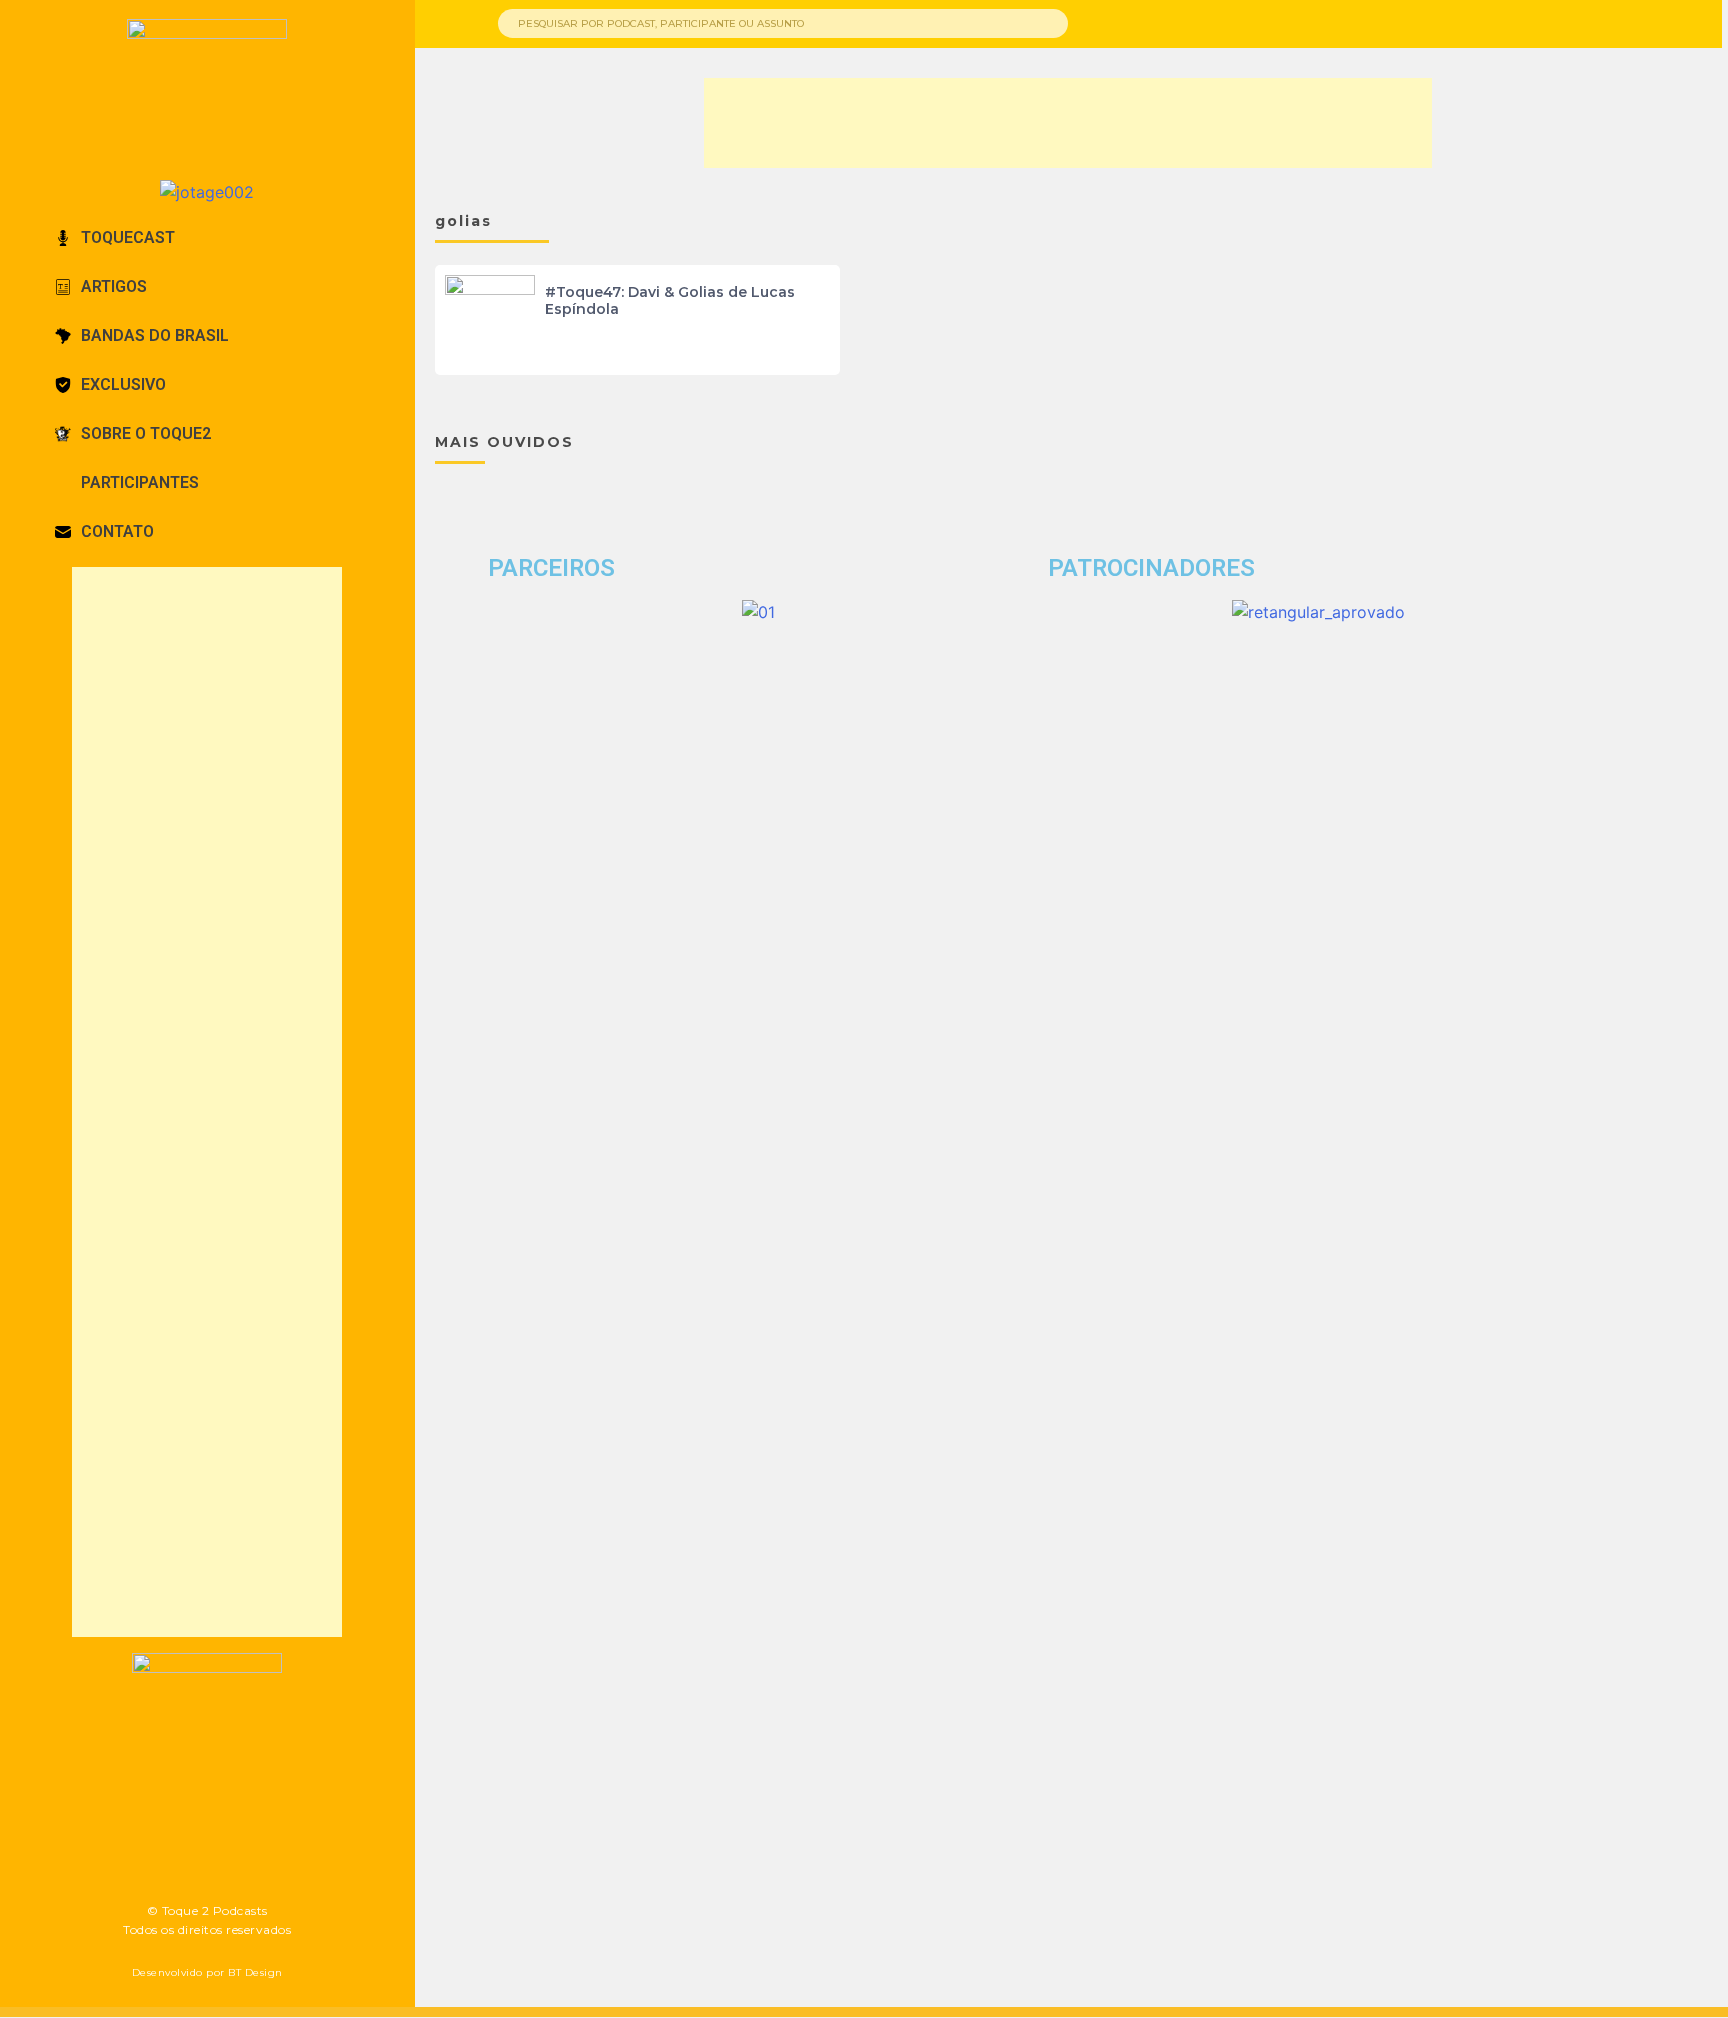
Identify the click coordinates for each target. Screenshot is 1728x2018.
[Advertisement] (207, 1102)
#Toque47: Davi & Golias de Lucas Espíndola (670, 300)
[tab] (207, 238)
